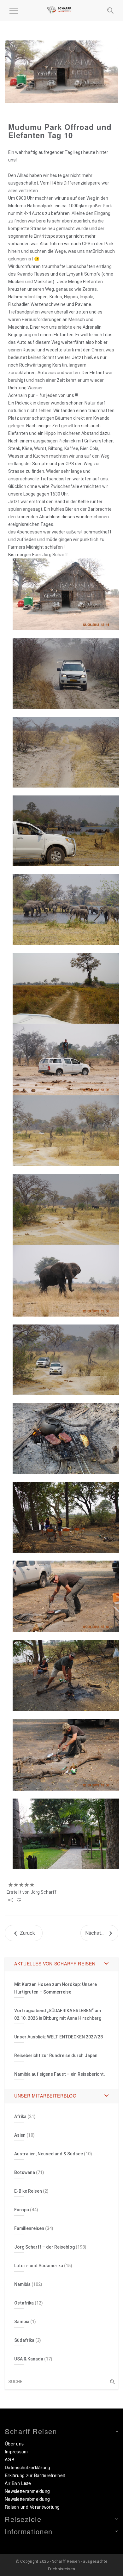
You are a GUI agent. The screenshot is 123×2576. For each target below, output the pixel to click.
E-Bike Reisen (28, 2191)
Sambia (22, 2322)
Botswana (25, 2172)
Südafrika (24, 2340)
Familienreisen (29, 2228)
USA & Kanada (29, 2359)
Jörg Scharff (44, 1892)
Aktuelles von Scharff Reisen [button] (55, 1964)
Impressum (16, 2451)
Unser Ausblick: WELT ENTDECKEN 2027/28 (59, 2037)
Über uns (14, 2444)
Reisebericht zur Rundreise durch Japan (56, 2055)
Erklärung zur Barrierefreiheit (35, 2475)
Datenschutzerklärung (28, 2467)
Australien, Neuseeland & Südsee (49, 2154)
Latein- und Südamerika (39, 2266)
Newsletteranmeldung (27, 2491)
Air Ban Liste (18, 2483)
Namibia (22, 2284)
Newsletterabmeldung (27, 2499)
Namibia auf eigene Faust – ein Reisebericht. (60, 2074)
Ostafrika (24, 2303)
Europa (22, 2210)
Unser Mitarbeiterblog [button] (45, 2096)
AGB (9, 2459)
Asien (20, 2135)
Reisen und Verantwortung (32, 2507)
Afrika (20, 2116)
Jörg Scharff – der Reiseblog (44, 2247)
